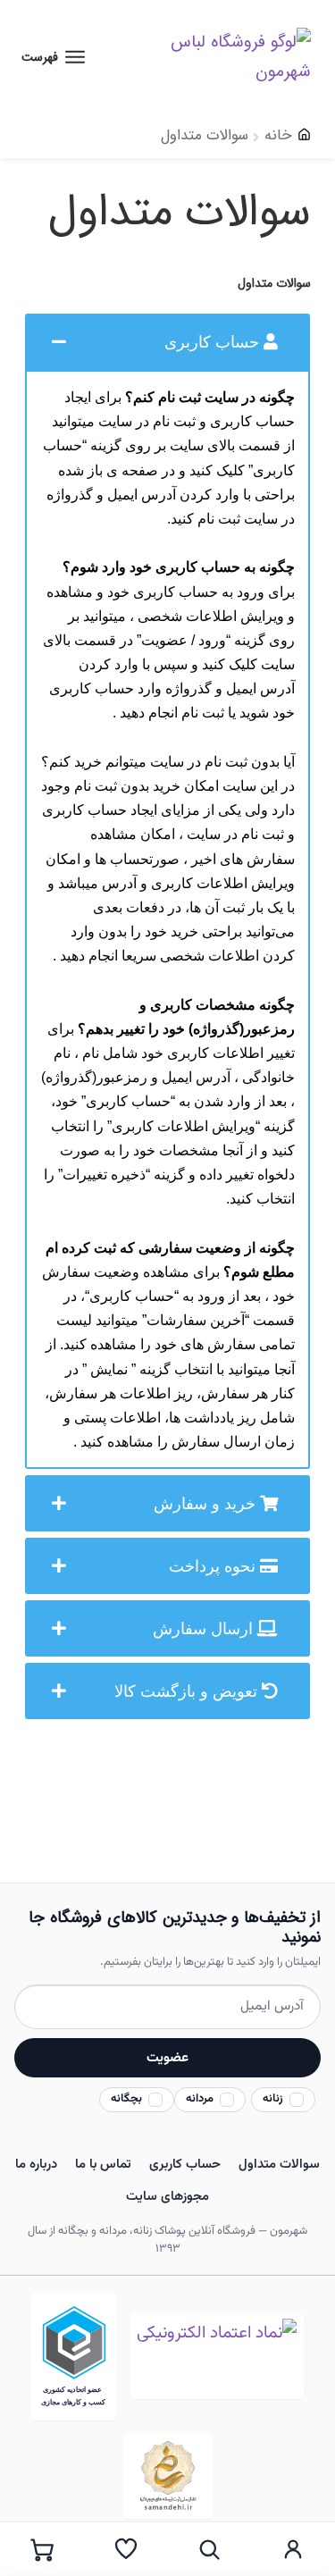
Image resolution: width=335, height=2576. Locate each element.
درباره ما (36, 2165)
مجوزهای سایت (167, 2197)
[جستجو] (210, 2549)
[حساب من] (293, 2549)
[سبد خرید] (42, 2549)
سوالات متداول (279, 2165)
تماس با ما (103, 2165)
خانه (278, 135)
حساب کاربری (185, 2165)
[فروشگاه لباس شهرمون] (221, 57)
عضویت (167, 2058)
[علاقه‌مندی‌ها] (126, 2549)
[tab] (167, 342)
